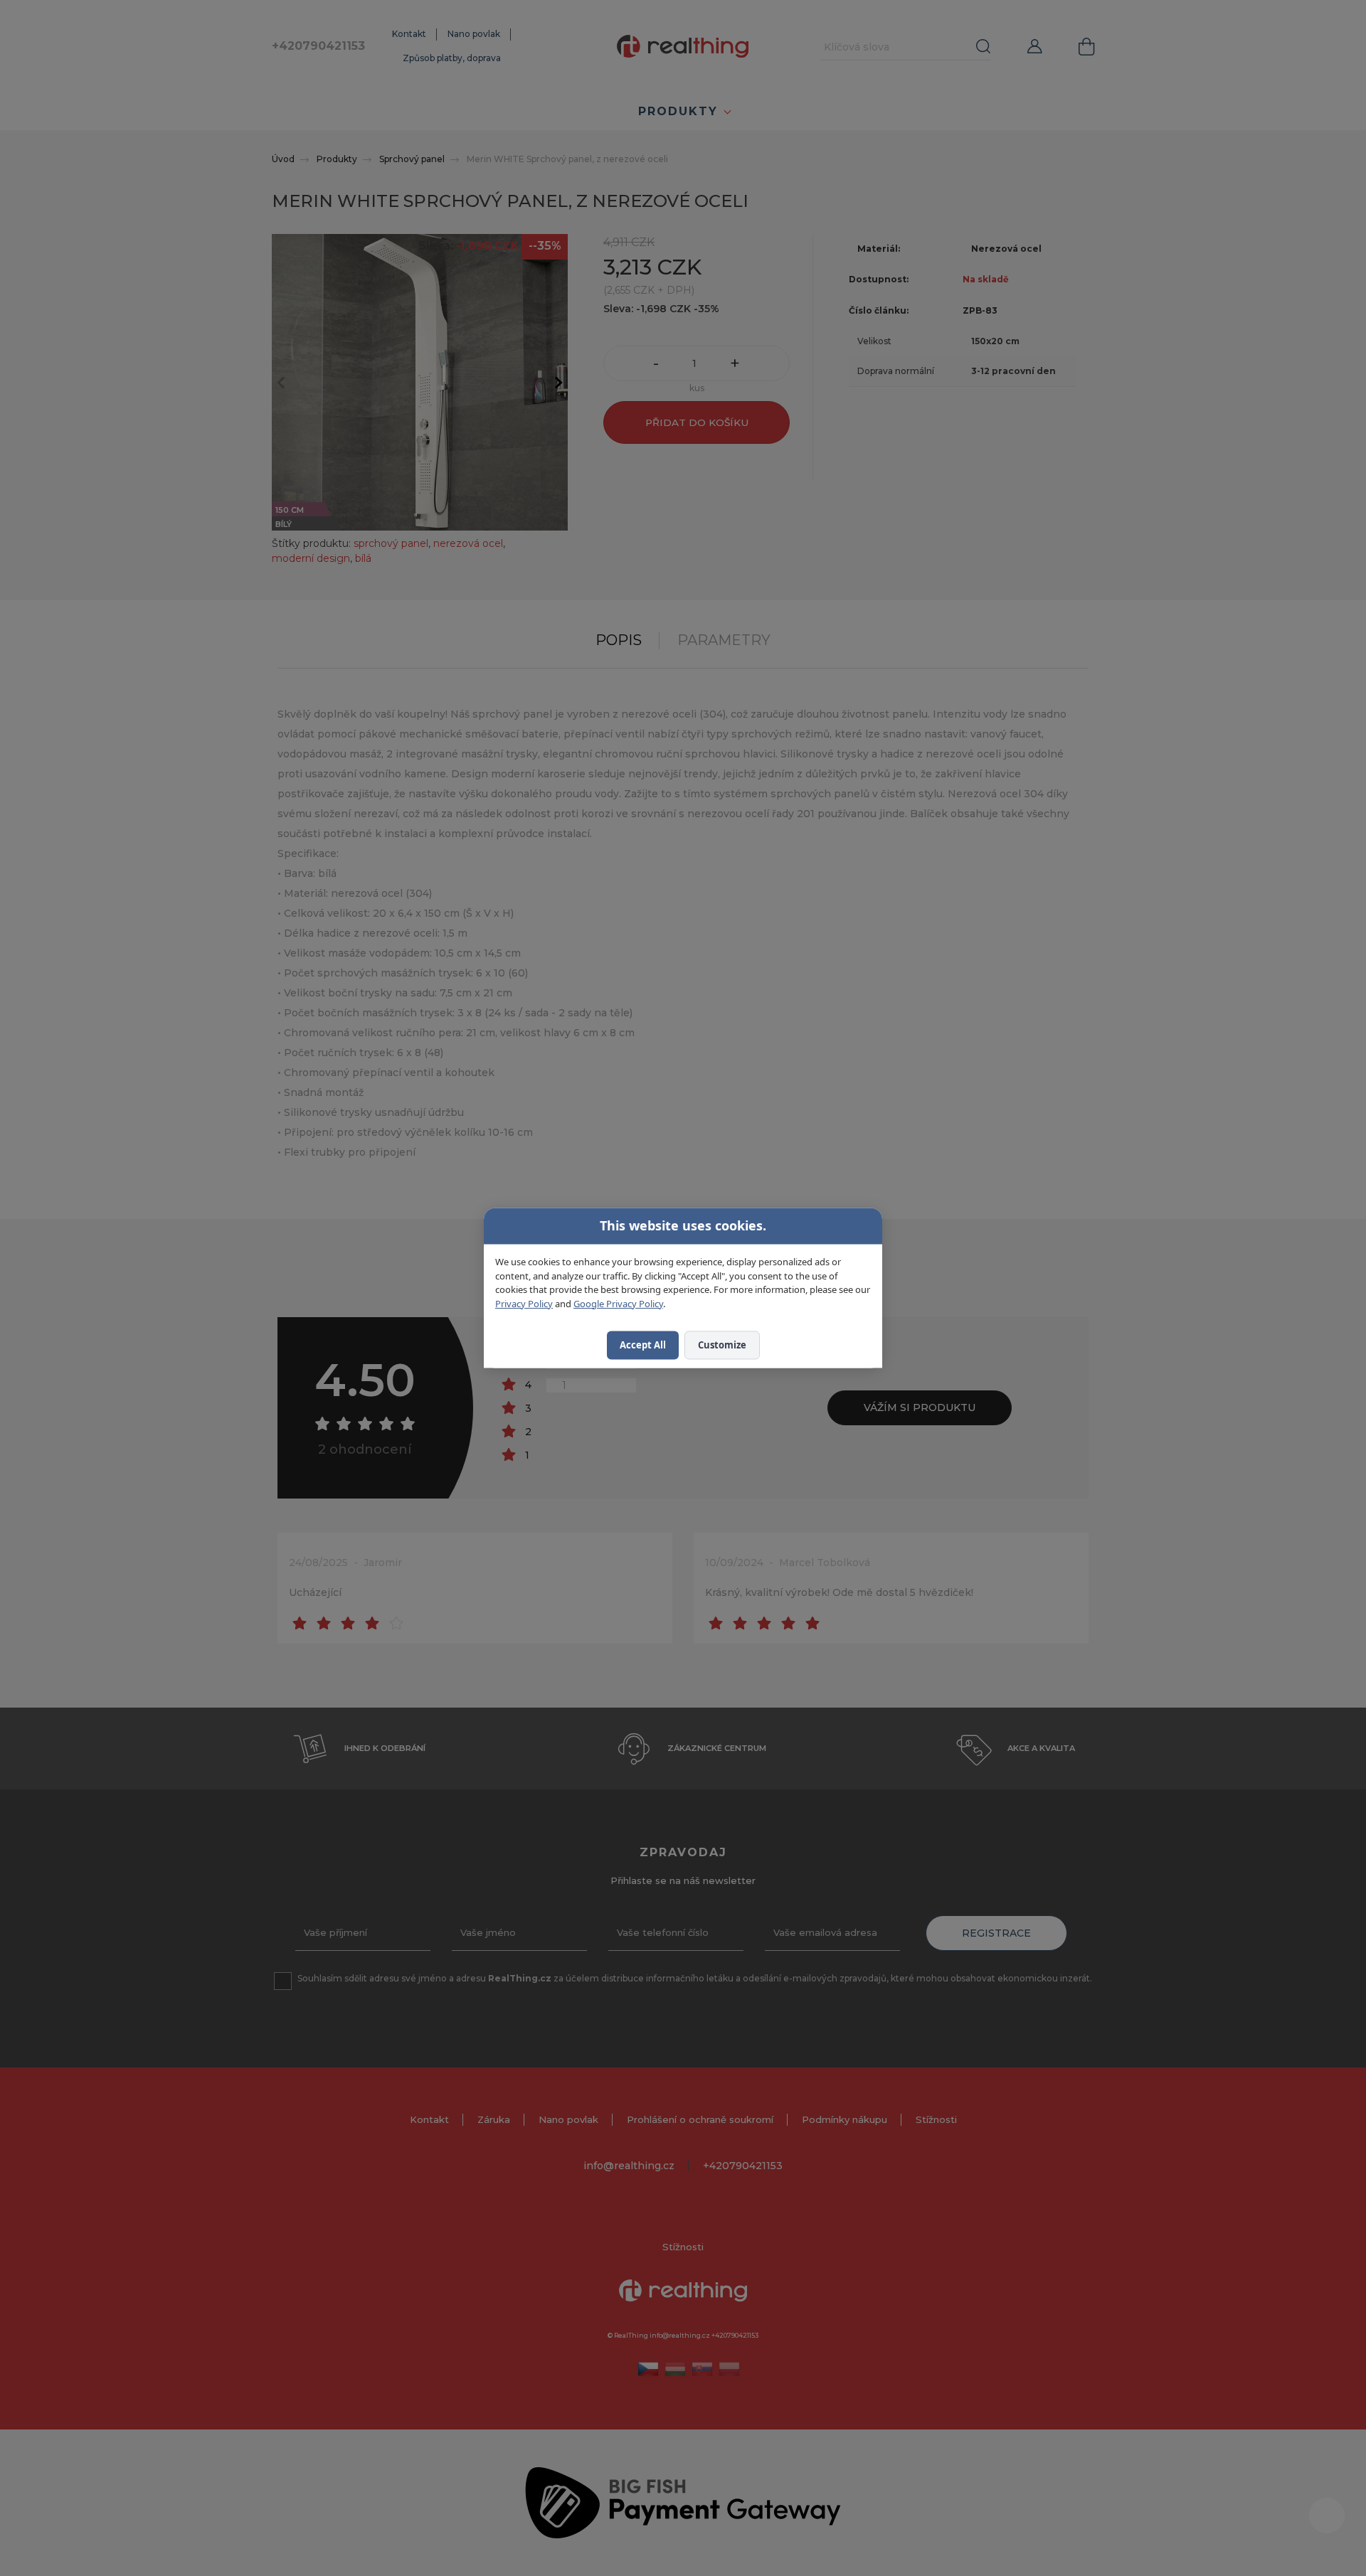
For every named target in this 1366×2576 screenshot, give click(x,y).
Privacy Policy (524, 1304)
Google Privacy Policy (618, 1304)
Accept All (643, 1345)
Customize (722, 1345)
